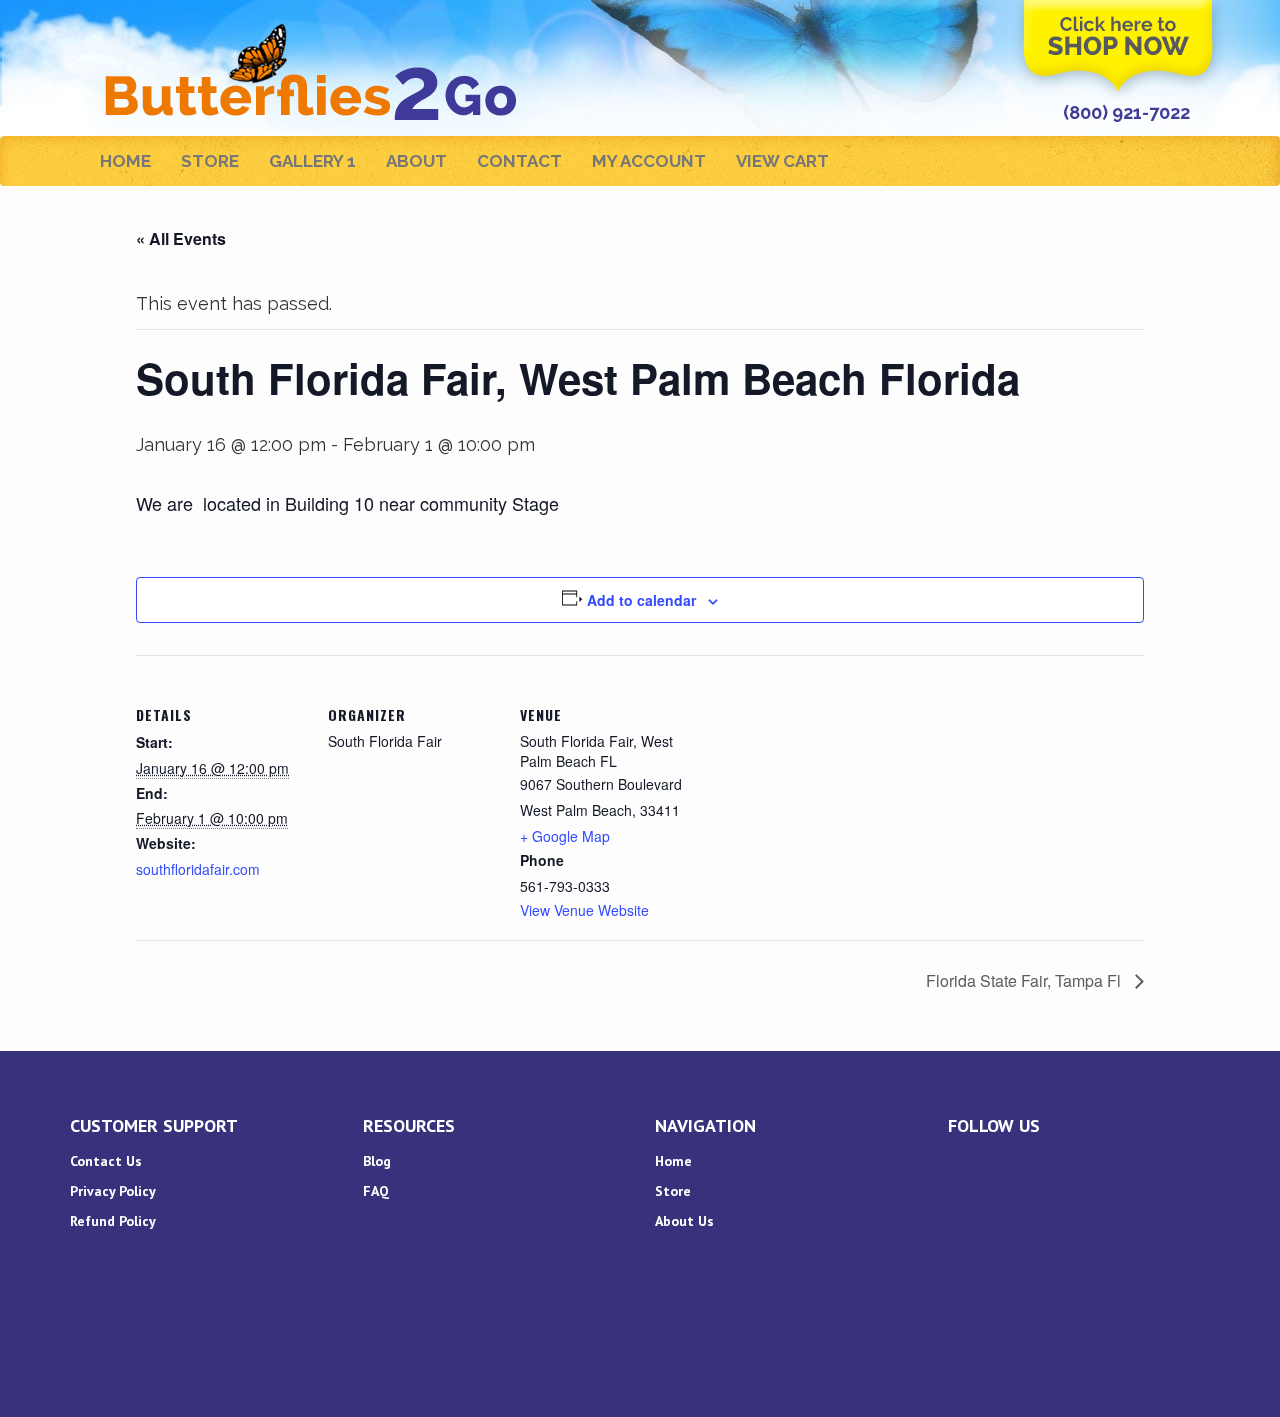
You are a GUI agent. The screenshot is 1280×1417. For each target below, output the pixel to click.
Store (210, 161)
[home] (314, 25)
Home (125, 161)
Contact (519, 161)
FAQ (376, 1191)
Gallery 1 (312, 161)
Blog (377, 1161)
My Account (649, 161)
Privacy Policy (113, 1191)
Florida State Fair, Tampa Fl (1025, 980)
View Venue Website (584, 910)
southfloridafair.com (198, 869)
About (416, 161)
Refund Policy (113, 1221)
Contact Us (106, 1161)
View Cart (782, 161)
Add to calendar (641, 600)
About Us (684, 1221)
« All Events (181, 238)
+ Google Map (565, 836)
